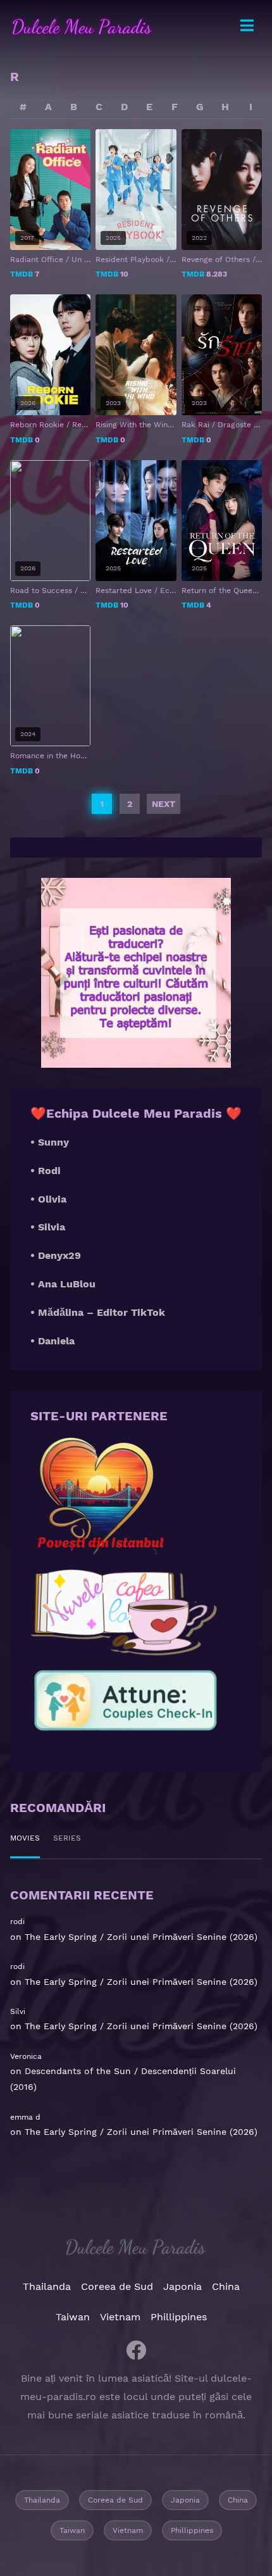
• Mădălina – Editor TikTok (98, 1312)
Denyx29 (59, 1255)
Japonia (182, 2286)
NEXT (164, 804)
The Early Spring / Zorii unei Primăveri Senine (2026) (141, 1937)
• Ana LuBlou (63, 1284)
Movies (25, 1838)
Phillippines (179, 2317)
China (226, 2286)
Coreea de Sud (117, 2286)
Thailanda (47, 2286)
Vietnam (120, 2317)
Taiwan (73, 2317)
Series (67, 1838)
